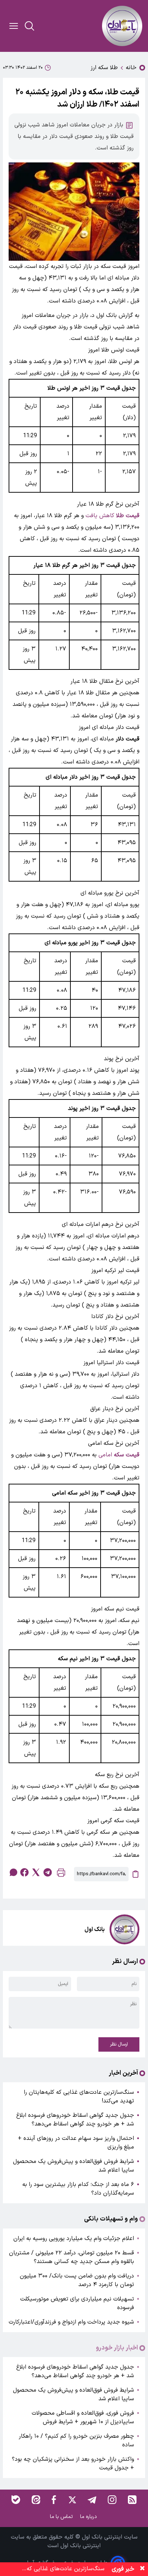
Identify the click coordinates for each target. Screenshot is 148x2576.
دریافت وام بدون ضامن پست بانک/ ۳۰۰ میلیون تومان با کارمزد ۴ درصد (77, 2280)
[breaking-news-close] (142, 2569)
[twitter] (36, 1872)
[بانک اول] (122, 26)
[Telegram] (92, 2500)
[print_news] (61, 1874)
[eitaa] (36, 2500)
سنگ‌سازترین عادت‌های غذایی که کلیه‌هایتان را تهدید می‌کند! (79, 2097)
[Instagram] (112, 2500)
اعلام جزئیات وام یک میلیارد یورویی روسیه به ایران (74, 2239)
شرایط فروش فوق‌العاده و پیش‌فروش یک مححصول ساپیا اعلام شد (73, 2166)
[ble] (16, 2500)
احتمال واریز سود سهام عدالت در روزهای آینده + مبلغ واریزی (76, 2143)
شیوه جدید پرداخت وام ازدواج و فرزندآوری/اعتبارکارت (71, 2322)
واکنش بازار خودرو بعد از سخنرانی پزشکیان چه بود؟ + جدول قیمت (73, 2464)
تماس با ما (62, 2517)
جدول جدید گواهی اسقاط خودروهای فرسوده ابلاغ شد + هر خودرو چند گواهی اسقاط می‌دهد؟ (75, 2120)
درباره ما (89, 2517)
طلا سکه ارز (104, 68)
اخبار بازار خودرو (117, 2348)
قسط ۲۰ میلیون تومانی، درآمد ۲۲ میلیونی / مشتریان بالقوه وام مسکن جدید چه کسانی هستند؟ (71, 2257)
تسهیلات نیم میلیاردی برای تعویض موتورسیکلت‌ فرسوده (77, 2303)
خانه (131, 68)
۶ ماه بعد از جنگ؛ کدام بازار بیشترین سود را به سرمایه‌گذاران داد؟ (78, 2189)
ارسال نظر (119, 2044)
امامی (119, 1455)
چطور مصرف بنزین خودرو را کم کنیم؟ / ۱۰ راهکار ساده (76, 2441)
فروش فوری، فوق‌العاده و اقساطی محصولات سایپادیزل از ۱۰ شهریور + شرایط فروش (83, 2418)
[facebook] (24, 1872)
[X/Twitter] (72, 2500)
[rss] (132, 2500)
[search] (29, 26)
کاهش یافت (112, 516)
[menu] (14, 26)
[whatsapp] (13, 1872)
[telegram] (47, 1872)
